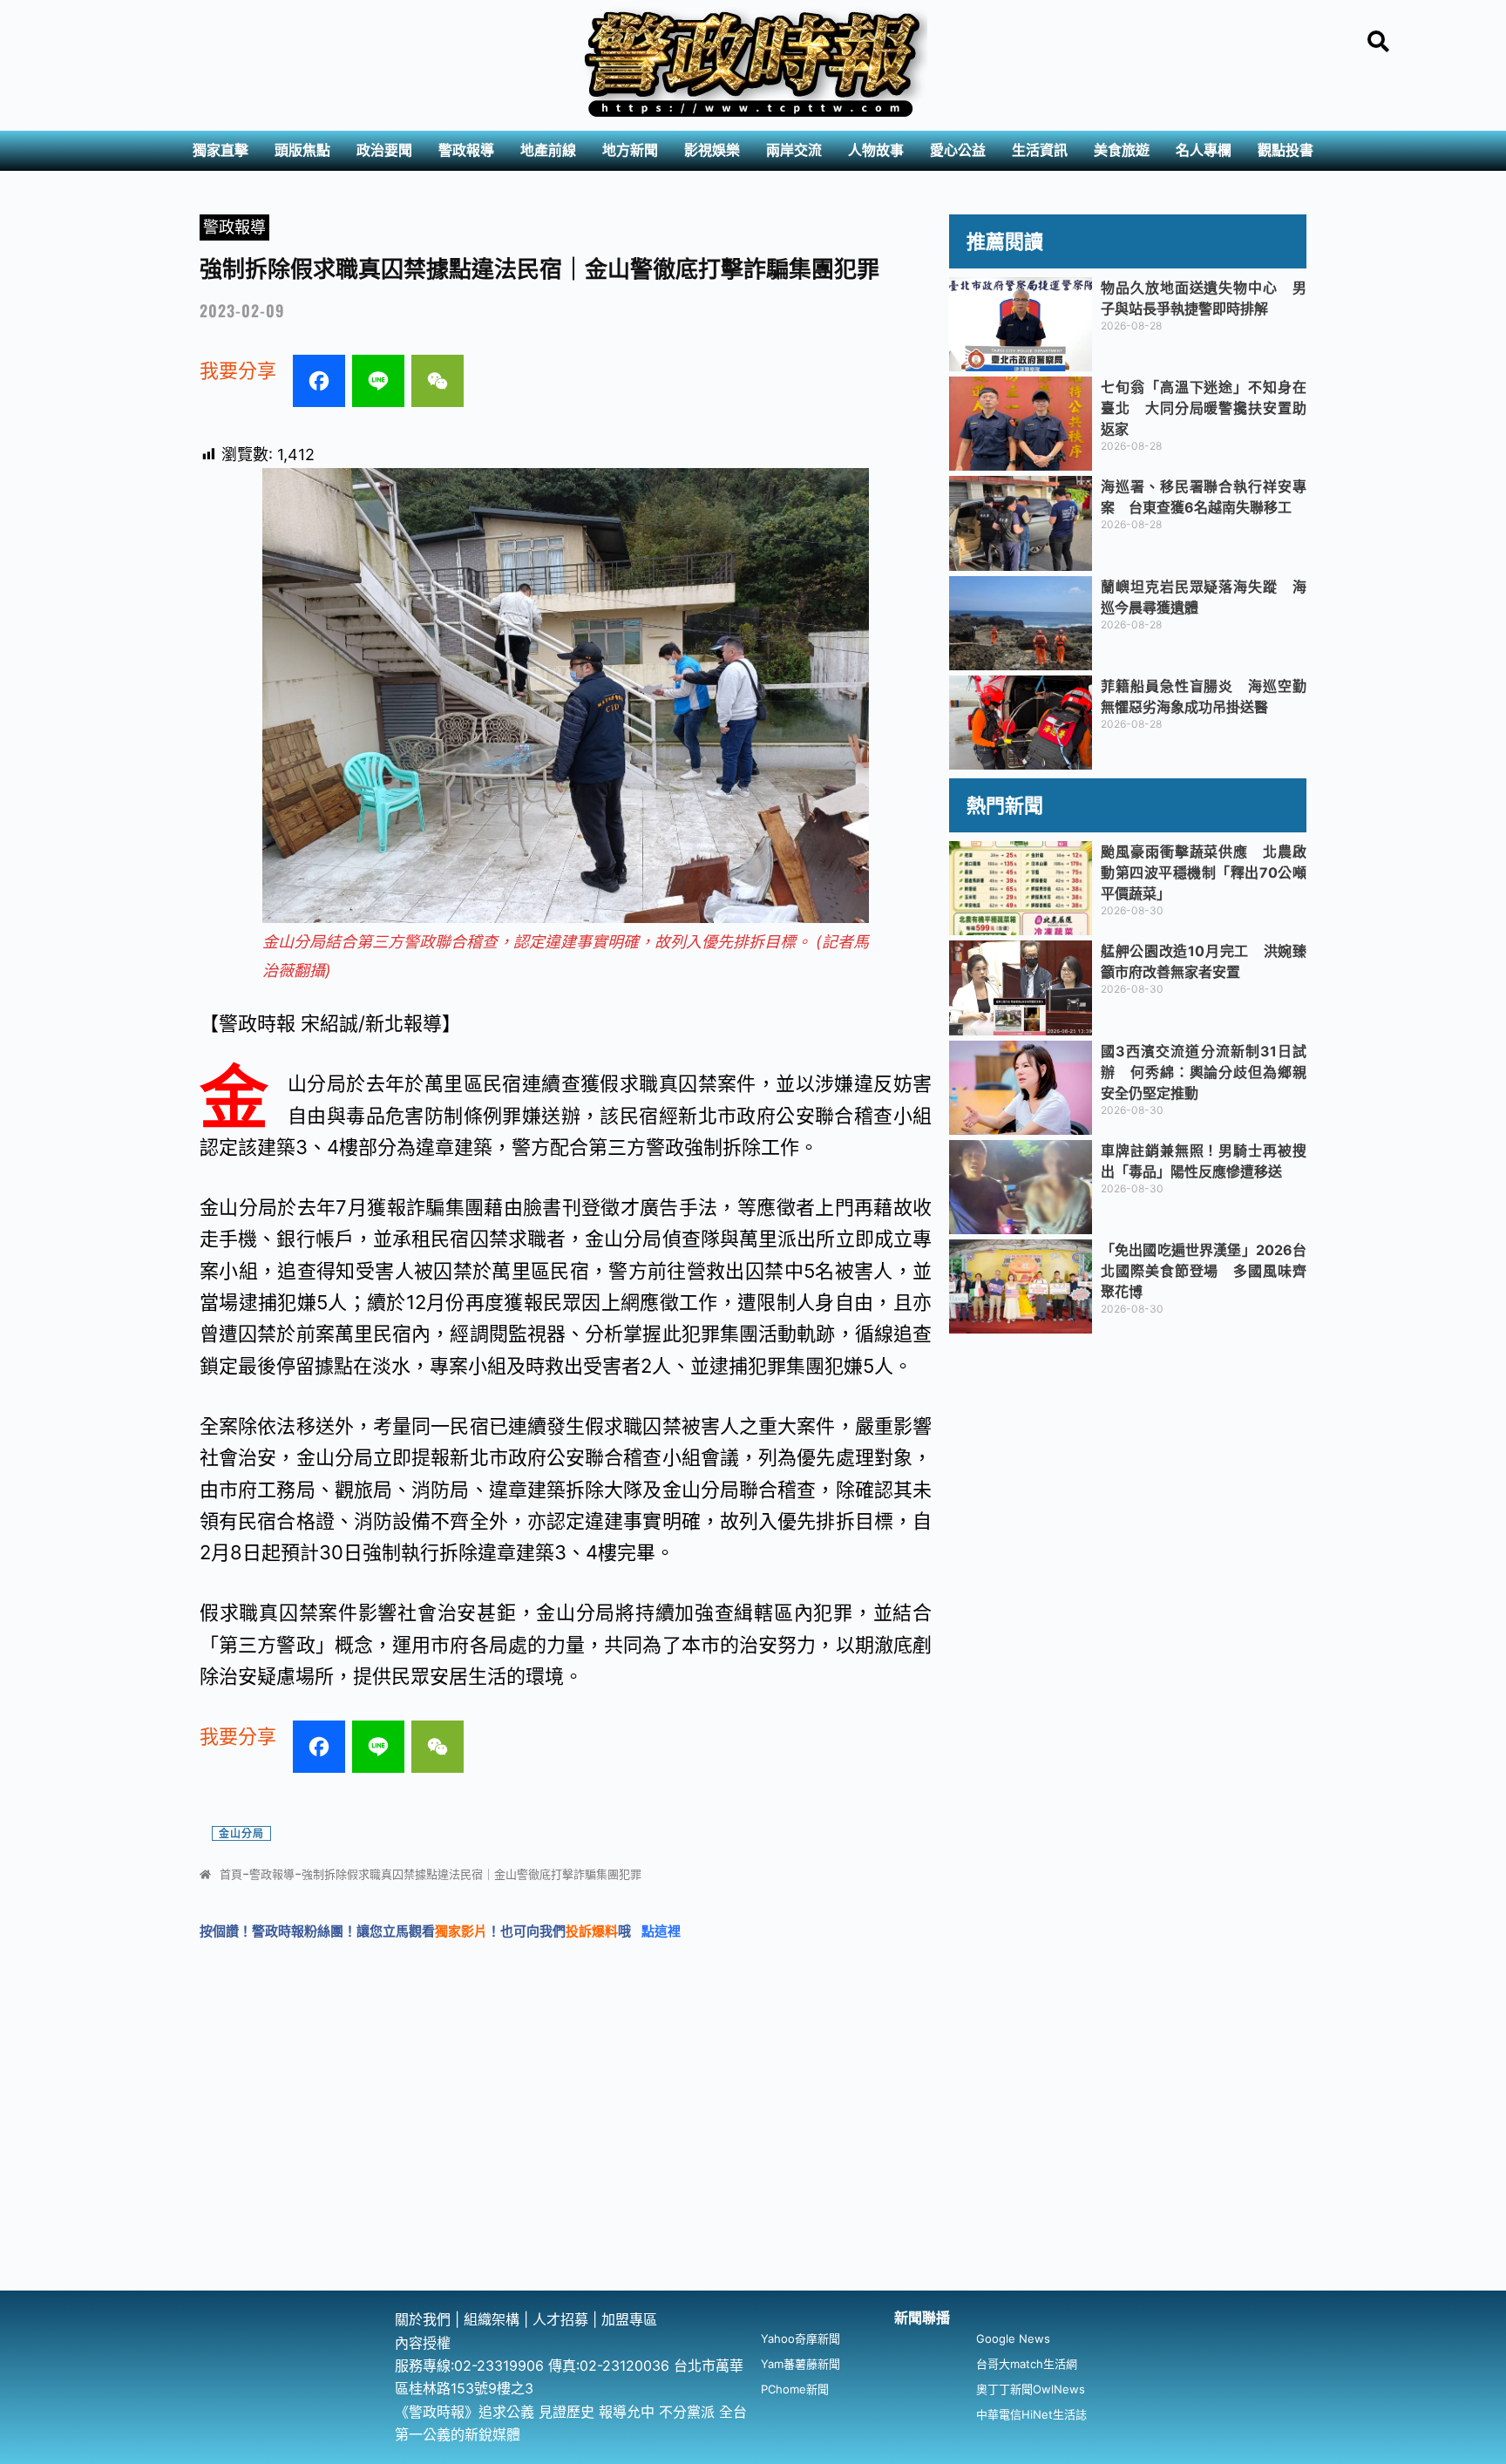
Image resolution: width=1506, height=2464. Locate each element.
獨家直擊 (220, 150)
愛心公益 (958, 150)
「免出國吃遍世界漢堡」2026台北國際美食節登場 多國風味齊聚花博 (1204, 1271)
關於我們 (425, 2319)
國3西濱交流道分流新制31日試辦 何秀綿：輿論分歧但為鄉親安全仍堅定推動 (1204, 1072)
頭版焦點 (302, 150)
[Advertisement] (753, 2160)
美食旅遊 (1122, 150)
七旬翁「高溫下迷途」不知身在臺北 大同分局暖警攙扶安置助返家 (1204, 408)
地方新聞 (630, 150)
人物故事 (876, 150)
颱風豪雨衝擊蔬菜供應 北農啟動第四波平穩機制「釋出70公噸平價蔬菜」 (1204, 872)
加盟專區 (629, 2319)
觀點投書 (1286, 150)
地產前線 (548, 150)
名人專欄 (1204, 150)
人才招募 (563, 2319)
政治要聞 (384, 150)
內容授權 (423, 2343)
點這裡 (661, 1931)
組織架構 (492, 2319)
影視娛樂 (712, 150)
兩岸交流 (794, 150)
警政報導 (466, 150)
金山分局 (241, 1833)
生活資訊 (1040, 150)
